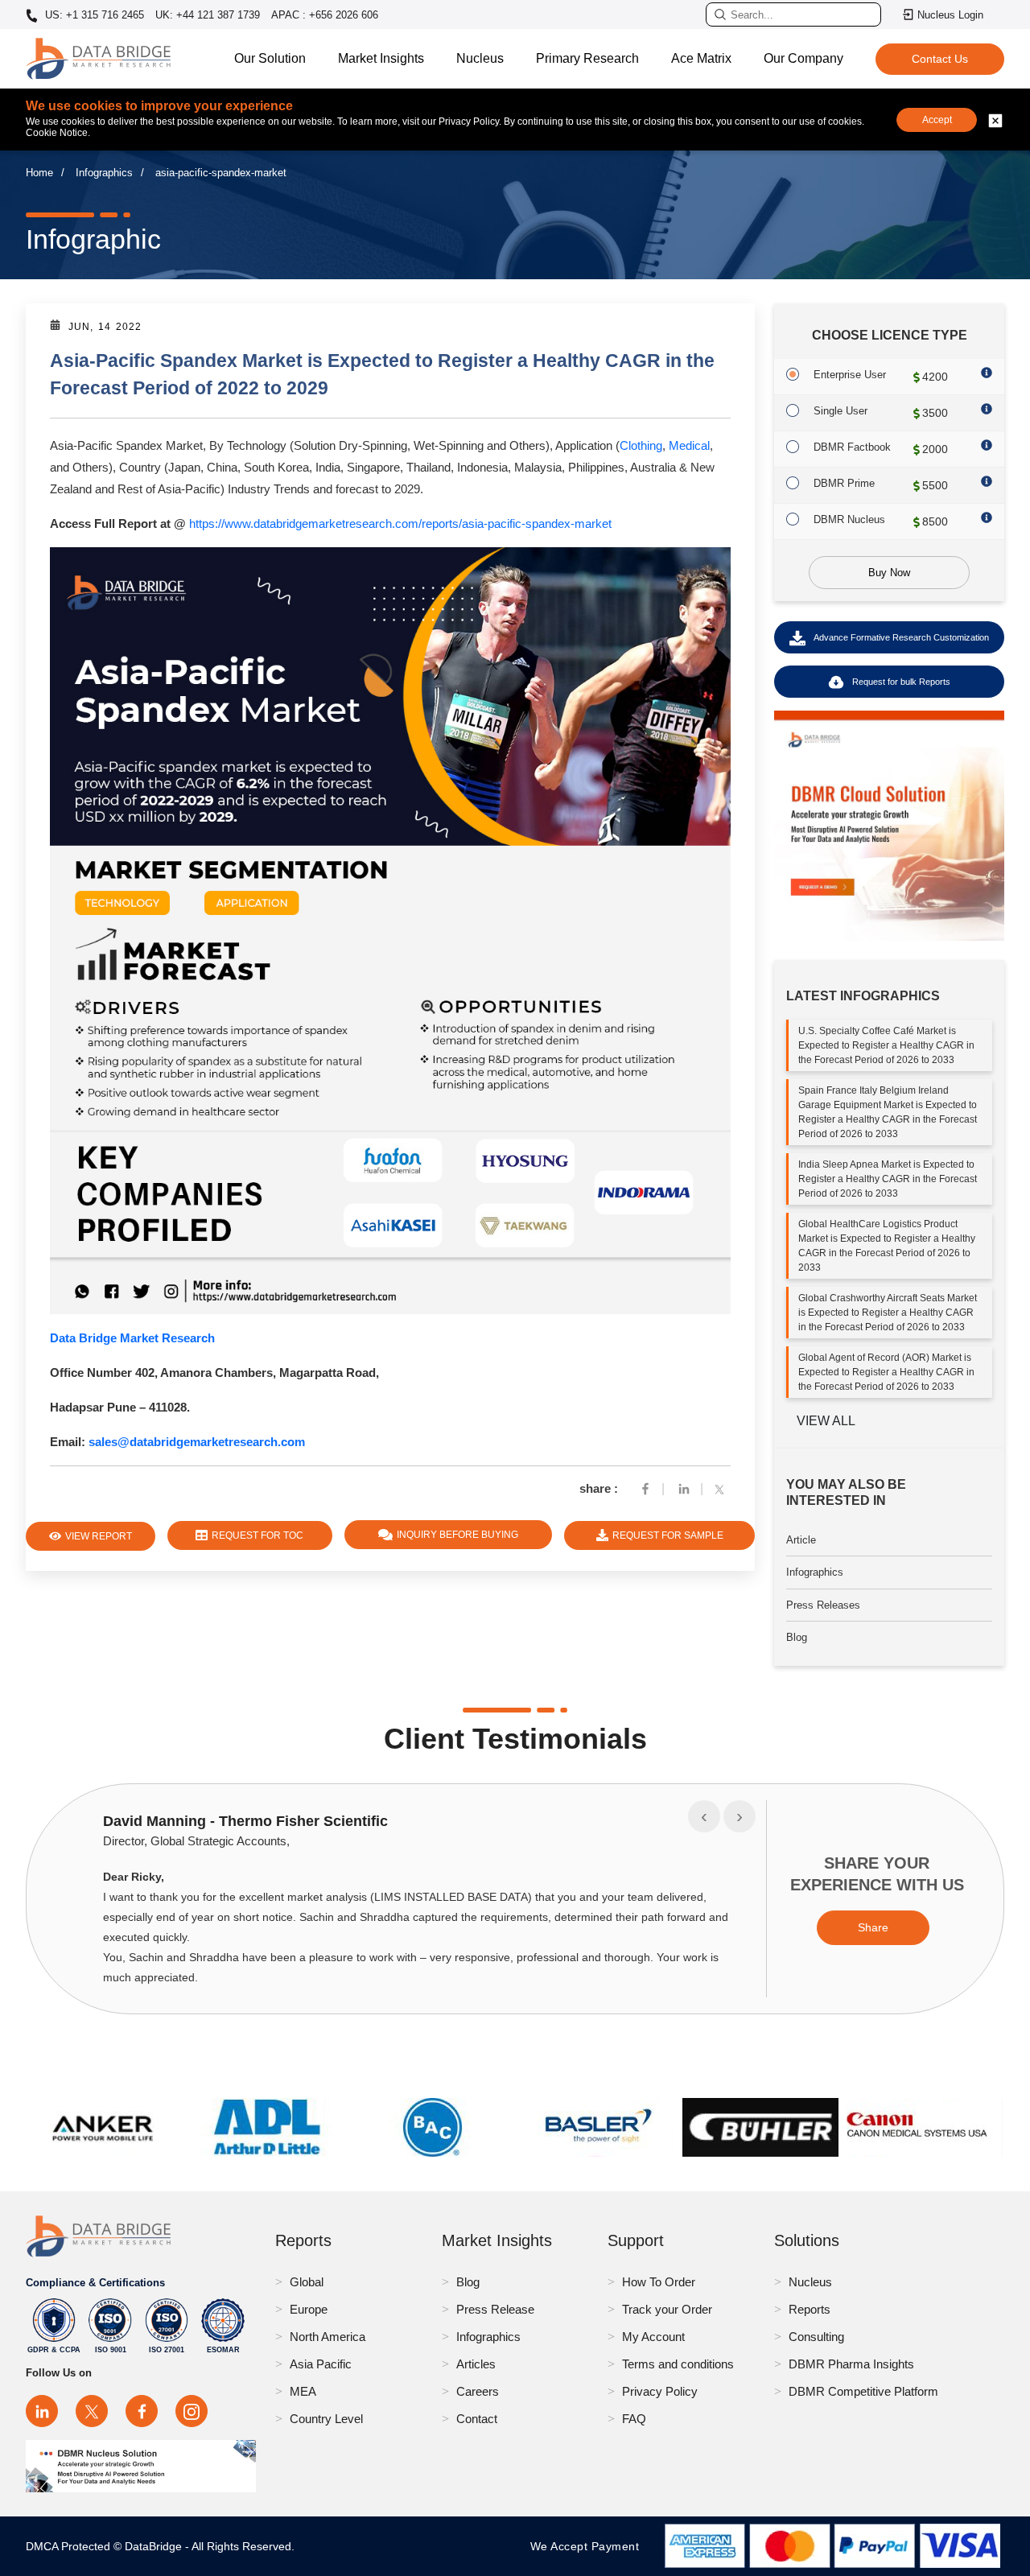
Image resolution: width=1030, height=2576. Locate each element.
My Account (653, 2337)
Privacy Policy (660, 2391)
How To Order (659, 2282)
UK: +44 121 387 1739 (208, 15)
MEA (303, 2391)
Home (39, 173)
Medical (689, 445)
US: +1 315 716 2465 (93, 15)
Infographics (104, 173)
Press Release (495, 2309)
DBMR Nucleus (849, 519)
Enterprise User (850, 375)
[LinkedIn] (42, 2411)
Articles (476, 2364)
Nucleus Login (950, 15)
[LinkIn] (684, 1488)
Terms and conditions (678, 2364)
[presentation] (704, 1816)
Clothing (641, 445)
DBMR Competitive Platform (863, 2391)
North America (328, 2337)
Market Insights (381, 58)
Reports (810, 2309)
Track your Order (667, 2309)
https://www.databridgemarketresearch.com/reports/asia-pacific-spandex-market (400, 523)
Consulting (816, 2337)
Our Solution (270, 58)
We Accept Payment (589, 2546)
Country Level (326, 2419)
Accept (937, 120)
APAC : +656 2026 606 (325, 15)
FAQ (634, 2419)
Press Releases (823, 1605)
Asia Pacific (321, 2364)
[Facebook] (645, 1488)
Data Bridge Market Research (132, 1338)
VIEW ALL (826, 1422)
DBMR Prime (844, 483)
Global (307, 2282)
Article (801, 1540)
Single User (840, 411)
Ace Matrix (701, 58)
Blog (797, 1638)
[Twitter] (723, 1488)
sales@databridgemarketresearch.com (197, 1442)
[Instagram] (192, 2411)
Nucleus (480, 58)
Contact (477, 2419)
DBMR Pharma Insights (851, 2364)
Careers (478, 2391)
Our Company (803, 58)
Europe (309, 2309)
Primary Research (587, 58)
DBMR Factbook (852, 447)
